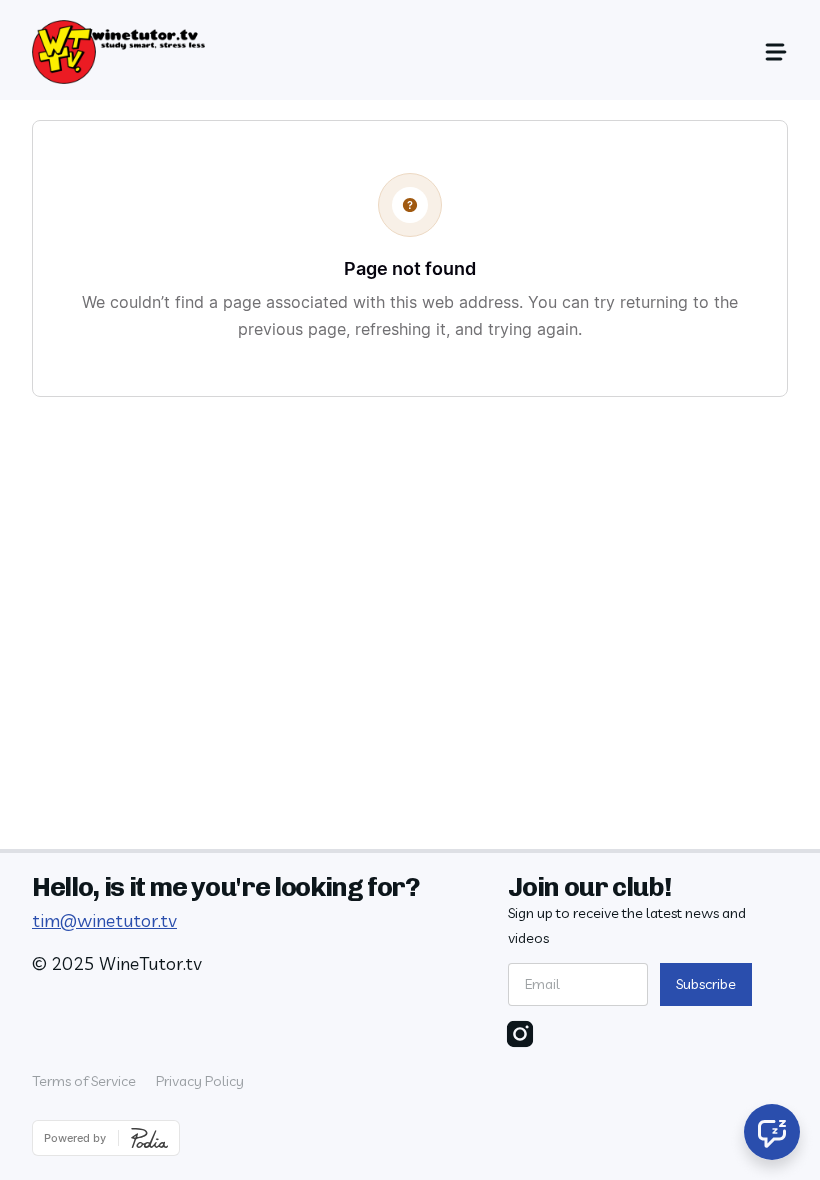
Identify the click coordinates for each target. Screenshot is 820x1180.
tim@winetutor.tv (104, 920)
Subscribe (706, 984)
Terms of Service (84, 1081)
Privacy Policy (200, 1081)
